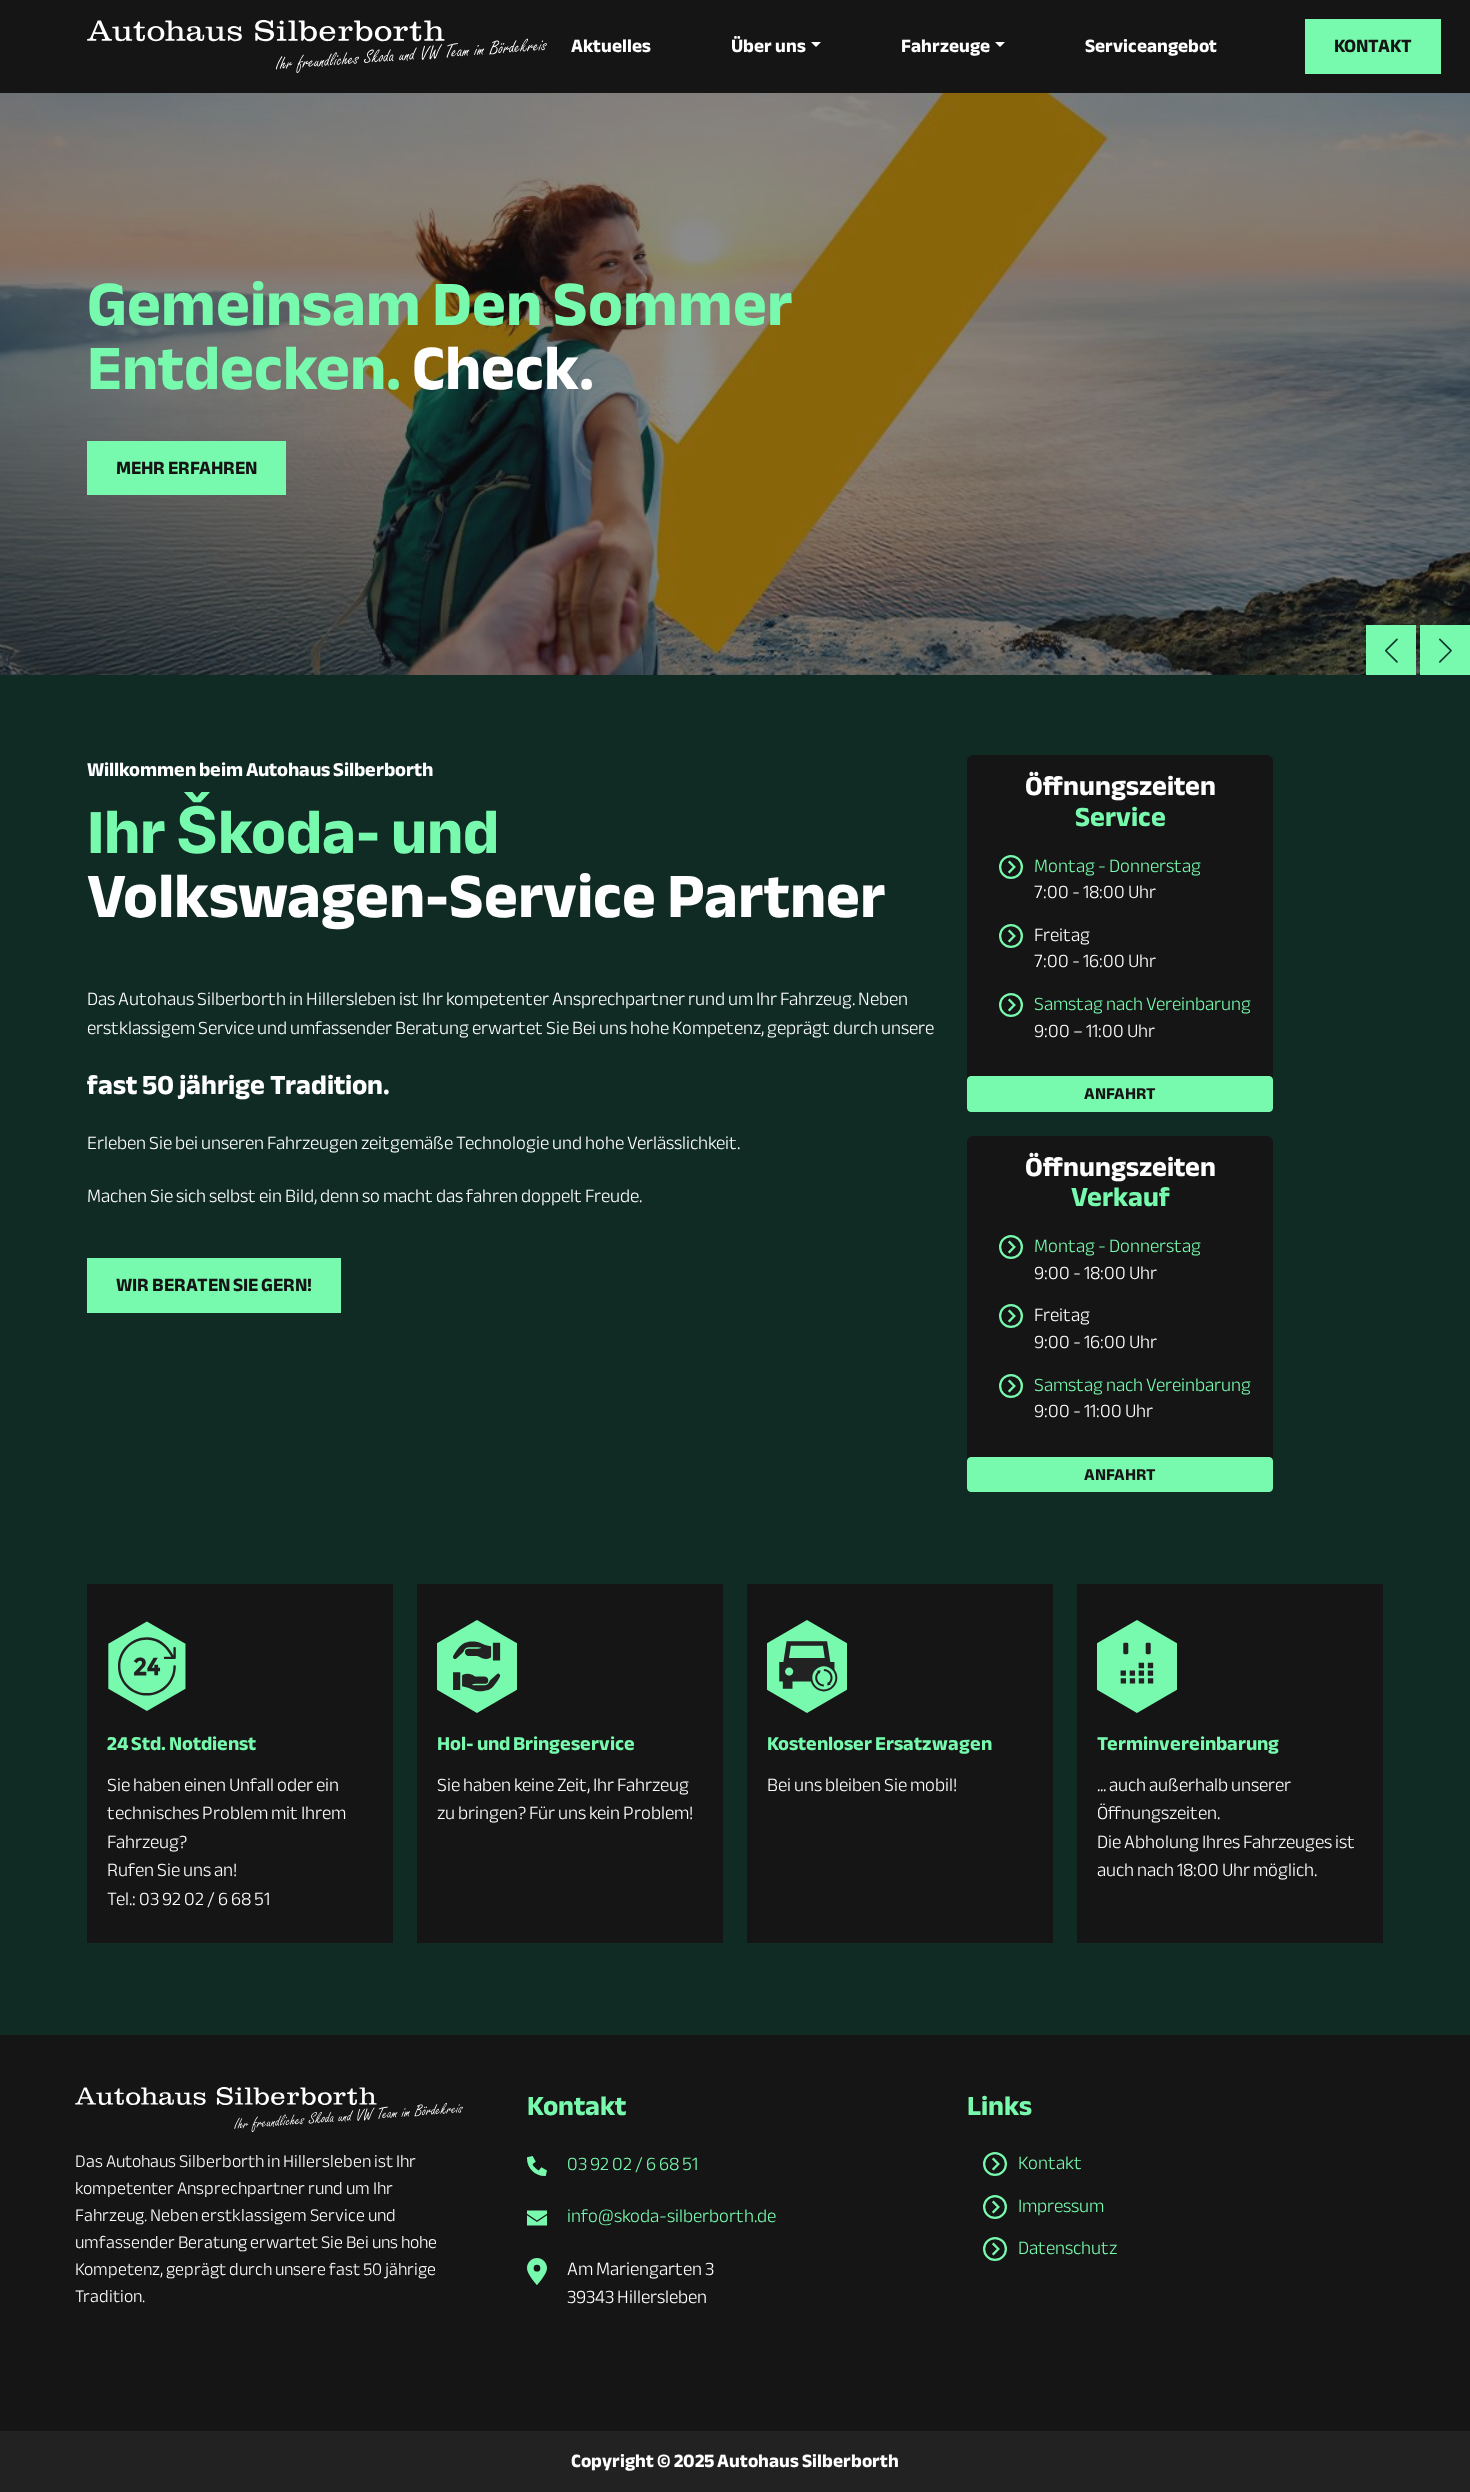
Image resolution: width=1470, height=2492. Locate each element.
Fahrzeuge (945, 46)
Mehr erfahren (186, 468)
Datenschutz (1067, 2248)
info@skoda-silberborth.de (671, 2216)
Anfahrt (1120, 1093)
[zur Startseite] (317, 46)
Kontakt (1373, 46)
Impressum (1061, 2206)
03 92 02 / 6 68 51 (632, 2164)
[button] (1445, 650)
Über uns (768, 46)
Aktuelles (611, 46)
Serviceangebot (1151, 46)
